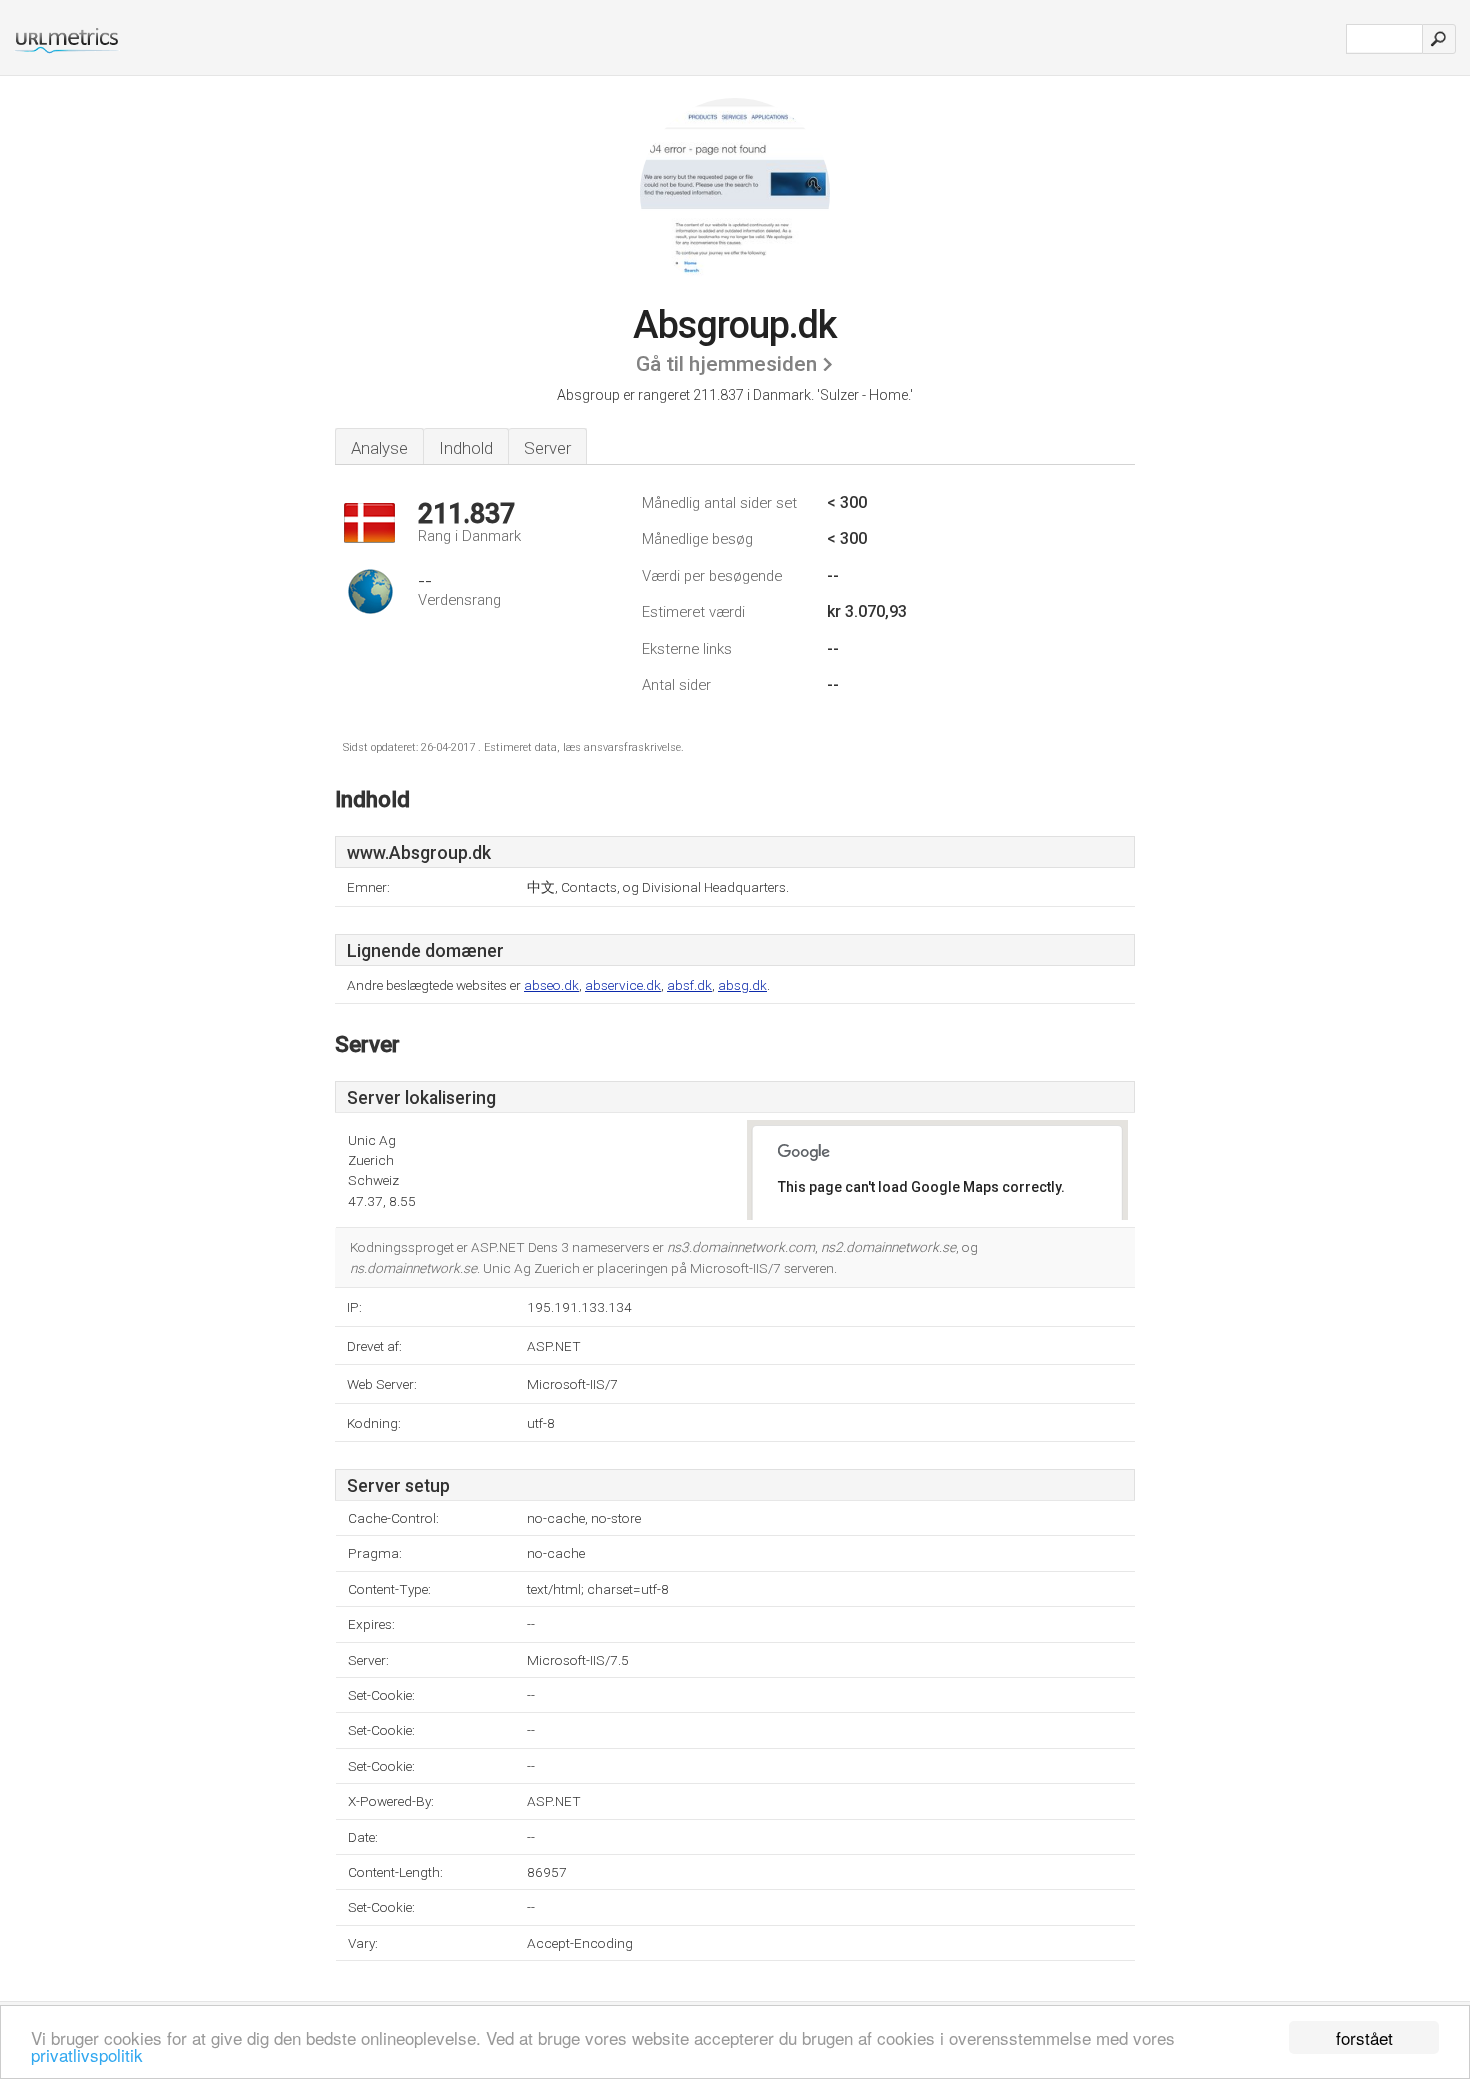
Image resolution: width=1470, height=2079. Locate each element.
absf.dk (689, 985)
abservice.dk (623, 985)
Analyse (379, 448)
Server (547, 448)
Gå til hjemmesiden (726, 364)
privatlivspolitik (87, 2054)
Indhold (466, 448)
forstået (1364, 2037)
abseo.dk (551, 985)
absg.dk (742, 985)
